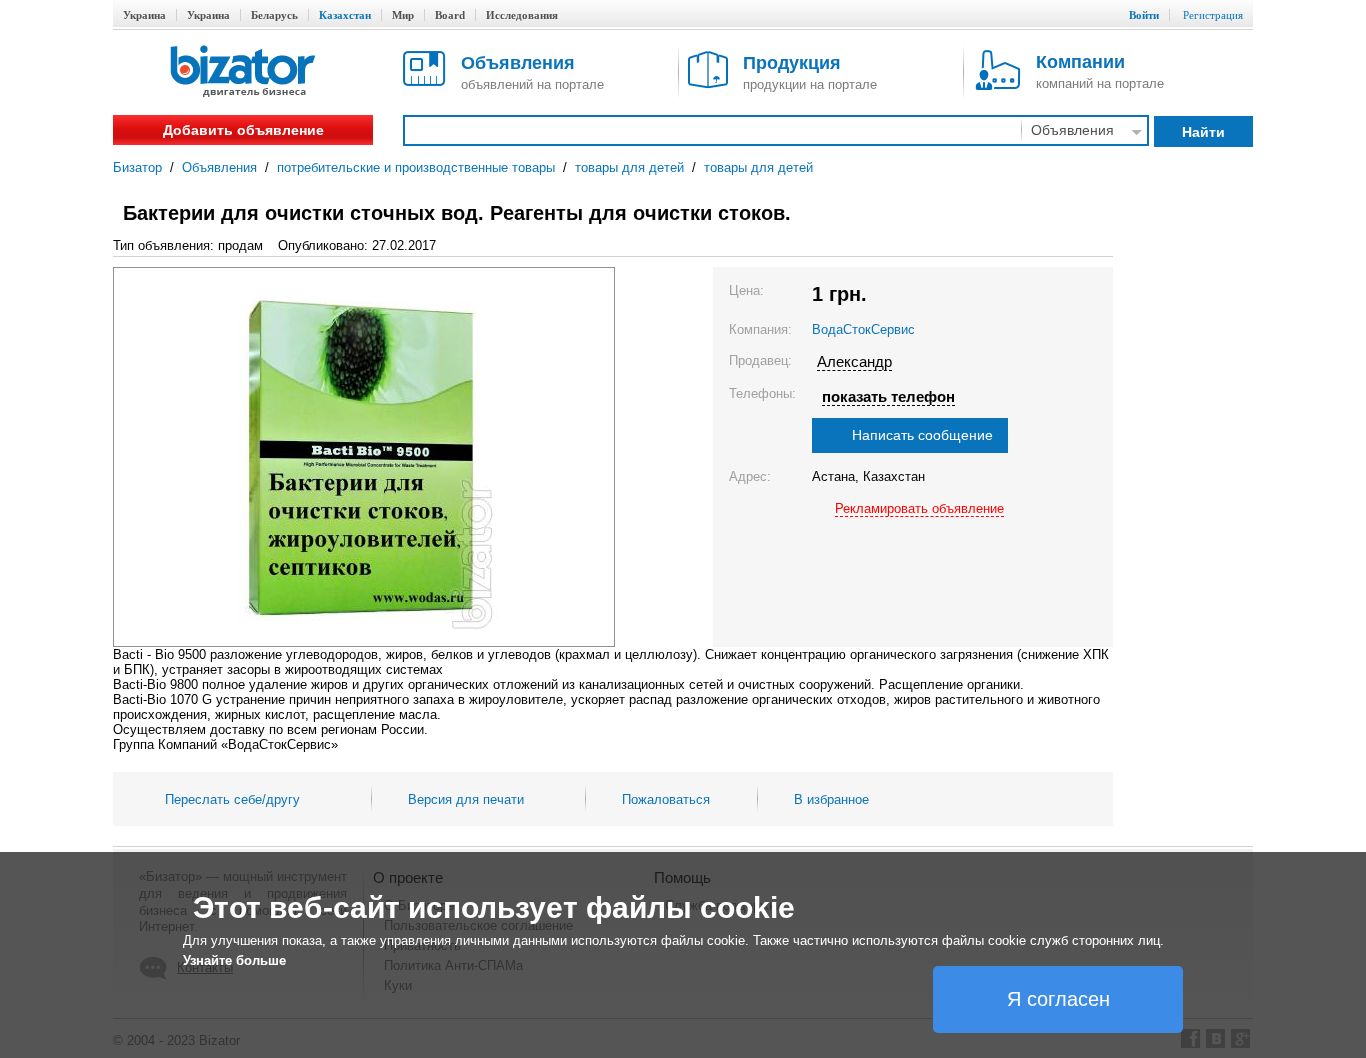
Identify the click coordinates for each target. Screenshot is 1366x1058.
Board (450, 15)
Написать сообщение (922, 435)
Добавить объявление (243, 130)
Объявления (219, 167)
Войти (1144, 15)
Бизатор (137, 167)
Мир (403, 15)
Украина (144, 15)
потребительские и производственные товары (416, 167)
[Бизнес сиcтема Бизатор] (243, 72)
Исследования (522, 15)
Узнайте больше (234, 960)
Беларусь (274, 15)
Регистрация (1213, 15)
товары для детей (629, 167)
